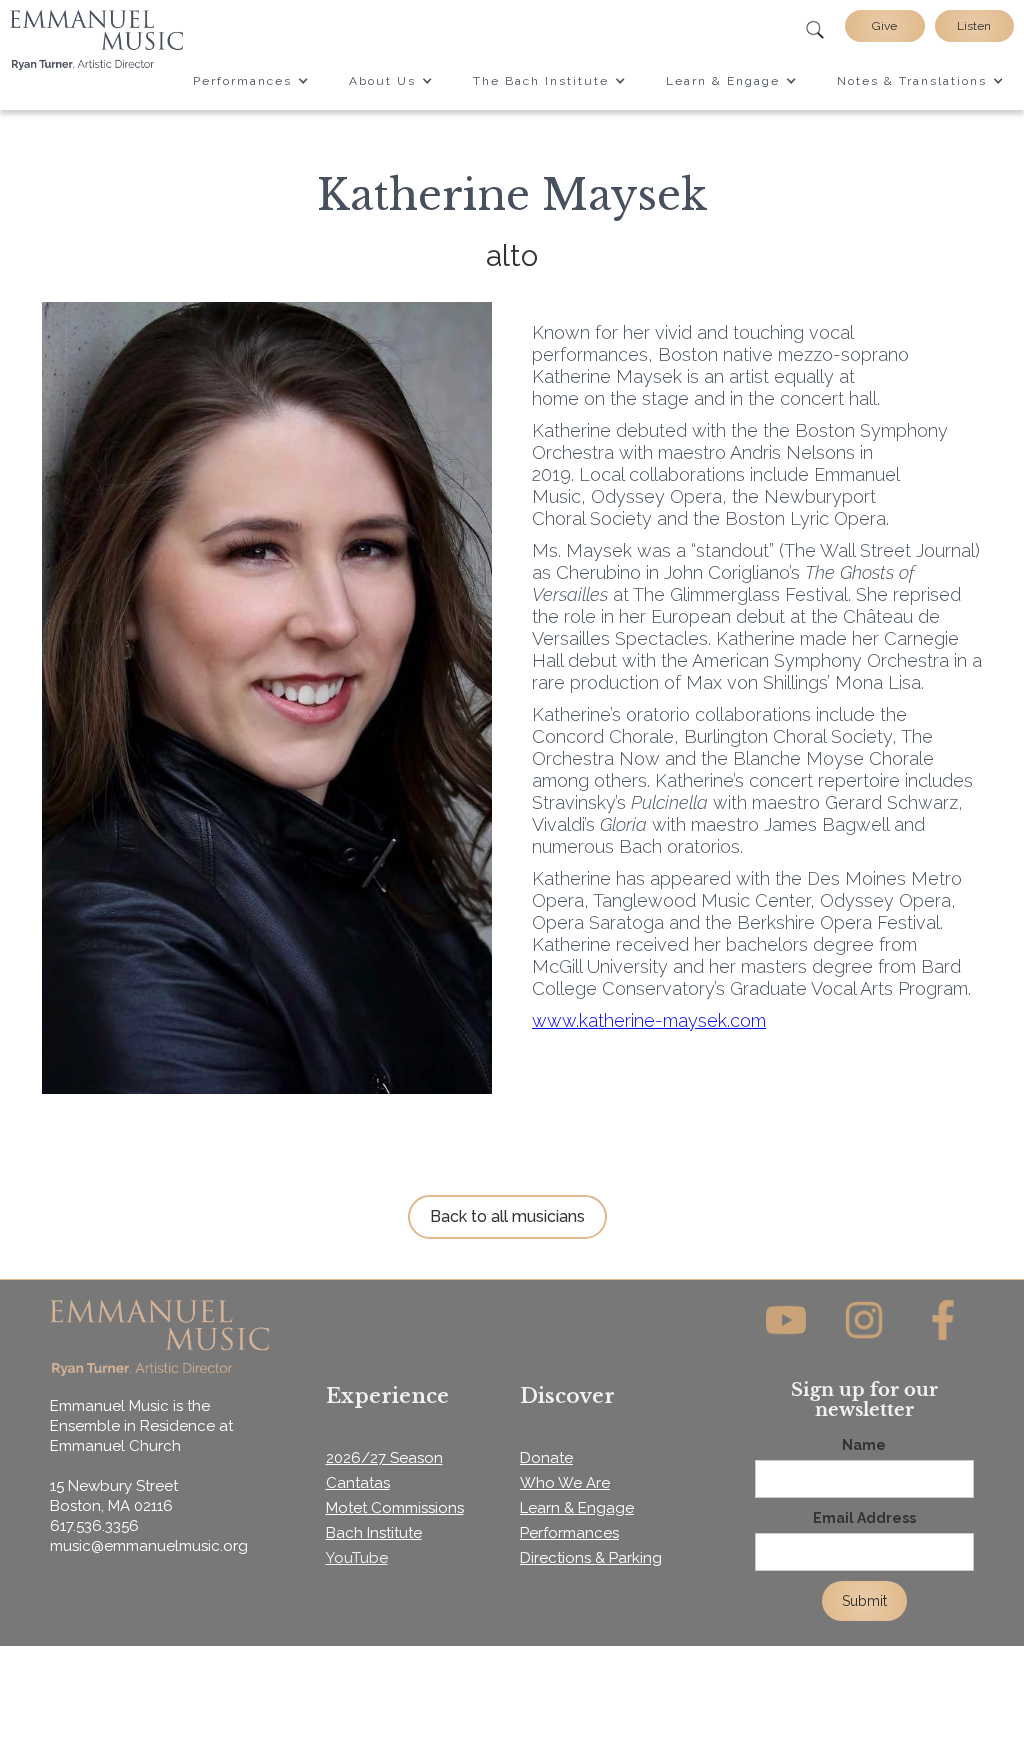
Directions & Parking (591, 1558)
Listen (974, 26)
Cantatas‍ (358, 1483)
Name (864, 1445)
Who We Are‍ (565, 1483)
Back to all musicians (507, 1216)
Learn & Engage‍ (577, 1508)
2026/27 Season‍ (384, 1458)
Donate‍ (546, 1458)
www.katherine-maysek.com (649, 1020)
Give (884, 26)
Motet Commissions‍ (395, 1508)
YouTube (357, 1558)
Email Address (864, 1518)
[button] (251, 81)
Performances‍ (569, 1533)
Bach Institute (374, 1533)
